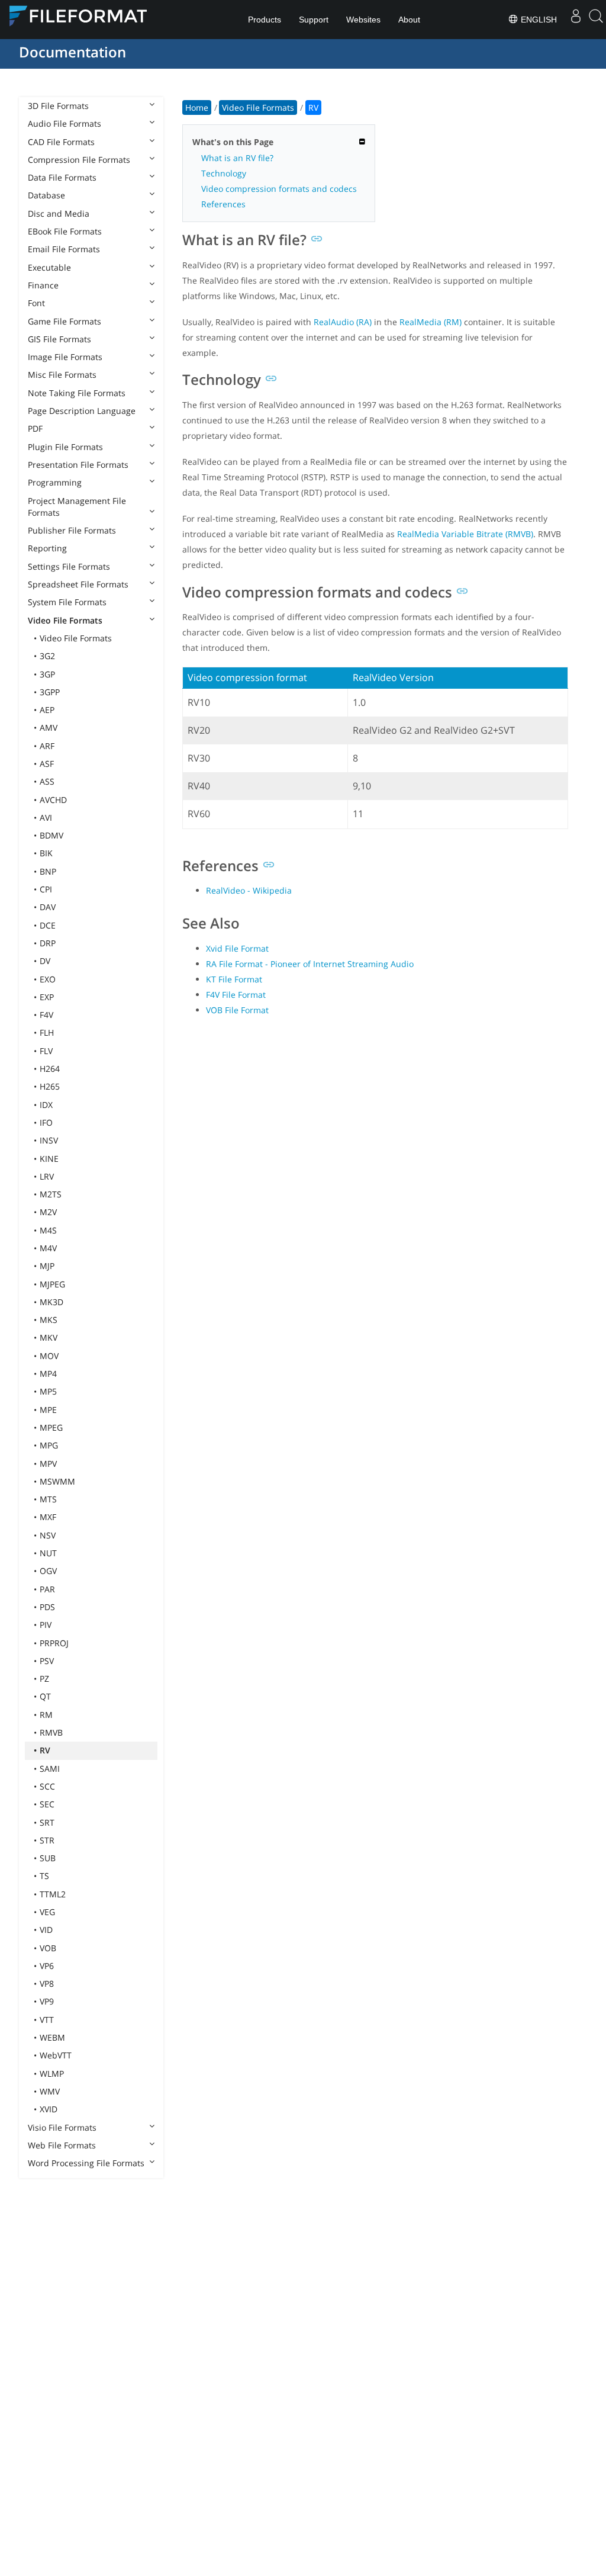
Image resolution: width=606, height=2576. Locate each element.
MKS (49, 1320)
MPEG (51, 1427)
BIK (46, 853)
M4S (48, 1230)
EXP (47, 997)
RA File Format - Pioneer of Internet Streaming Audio (310, 964)
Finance (43, 285)
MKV (49, 1337)
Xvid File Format (237, 948)
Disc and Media (59, 213)
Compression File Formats (79, 160)
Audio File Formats (65, 123)
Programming (55, 482)
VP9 (47, 2001)
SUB (48, 1858)
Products (265, 20)
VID (46, 1930)
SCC (47, 1786)
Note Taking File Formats (77, 393)
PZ (44, 1679)
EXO (48, 979)
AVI (46, 818)
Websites (363, 20)
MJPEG (52, 1284)
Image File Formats (65, 357)
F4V (46, 1015)
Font (36, 303)
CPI (46, 889)
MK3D (51, 1302)
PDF (35, 428)
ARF (47, 746)
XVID (49, 2109)
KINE (49, 1159)
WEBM (52, 2037)
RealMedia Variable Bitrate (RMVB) (465, 534)
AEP (47, 710)
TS (44, 1876)
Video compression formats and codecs (279, 189)
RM (46, 1715)
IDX (46, 1105)
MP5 (48, 1391)
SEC (47, 1804)
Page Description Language (82, 411)
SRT (47, 1822)
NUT (48, 1553)
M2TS (51, 1194)
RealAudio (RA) (343, 322)
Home (197, 107)
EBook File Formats (65, 231)
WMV (50, 2091)
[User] (576, 20)
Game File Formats (65, 321)
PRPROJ (54, 1643)
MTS (48, 1499)
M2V (48, 1212)
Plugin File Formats (65, 447)
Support (314, 20)
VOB (48, 1948)
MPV (48, 1464)
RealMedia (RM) (431, 322)
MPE (48, 1410)
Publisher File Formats (72, 530)
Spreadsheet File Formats (78, 584)
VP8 (47, 1984)
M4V (48, 1248)
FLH (47, 1032)
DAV (48, 907)
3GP (47, 674)
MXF (48, 1517)
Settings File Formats (69, 566)
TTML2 (53, 1894)
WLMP (52, 2074)
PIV (46, 1625)
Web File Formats (62, 2145)
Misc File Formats (62, 375)
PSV (47, 1661)
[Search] (596, 20)
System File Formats (67, 602)
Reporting (47, 548)
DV (45, 961)
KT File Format (234, 979)
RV (45, 1750)
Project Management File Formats (77, 507)
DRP (48, 943)
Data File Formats (62, 177)
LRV (47, 1176)
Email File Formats (64, 249)
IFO (46, 1122)
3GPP (50, 692)
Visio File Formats (62, 2127)
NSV (48, 1535)
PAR (47, 1589)
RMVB (51, 1732)
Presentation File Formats (78, 465)
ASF (47, 764)
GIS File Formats (59, 339)
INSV (49, 1140)
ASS (47, 781)
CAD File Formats (61, 142)
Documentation (72, 52)
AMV (49, 727)
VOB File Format (237, 1010)
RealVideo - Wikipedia (249, 890)
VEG (47, 1912)
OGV (48, 1571)
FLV (46, 1051)
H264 (50, 1069)
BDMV (51, 835)
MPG (49, 1445)
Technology (224, 173)
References (223, 204)
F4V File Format (236, 995)
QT (45, 1696)
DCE (48, 925)
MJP (47, 1266)
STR (47, 1840)
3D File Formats (58, 106)
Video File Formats (65, 620)
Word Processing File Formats (86, 2163)
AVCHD (53, 800)
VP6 (47, 1966)
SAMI (50, 1769)
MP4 (48, 1374)
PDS (47, 1607)
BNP (48, 871)
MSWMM (57, 1481)
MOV (49, 1356)
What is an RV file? (237, 158)
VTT (47, 2020)
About (409, 20)
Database (46, 195)
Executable (49, 267)
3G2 (47, 656)
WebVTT (56, 2055)
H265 (50, 1086)
